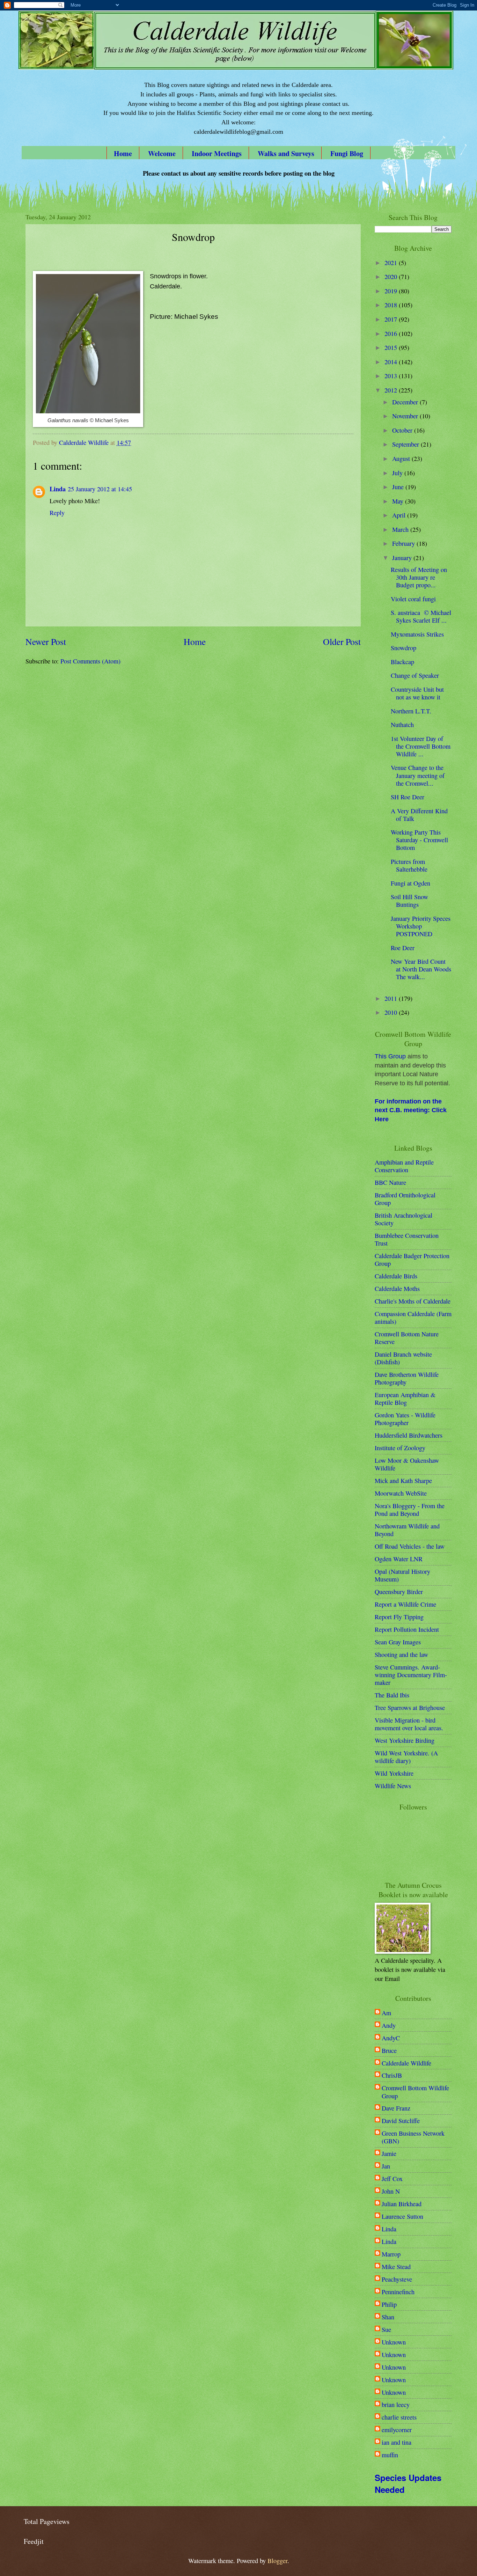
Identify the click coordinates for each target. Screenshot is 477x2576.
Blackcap (402, 662)
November (406, 416)
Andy (389, 2025)
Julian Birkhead (402, 2204)
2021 (392, 263)
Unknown (394, 2342)
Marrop (391, 2254)
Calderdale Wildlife (406, 2063)
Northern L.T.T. (411, 711)
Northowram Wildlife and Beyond (407, 1530)
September (406, 444)
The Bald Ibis (392, 1695)
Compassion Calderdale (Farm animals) (413, 1318)
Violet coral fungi (413, 599)
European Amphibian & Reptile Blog (405, 1399)
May (399, 501)
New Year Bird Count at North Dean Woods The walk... (421, 969)
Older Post (342, 641)
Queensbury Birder (399, 1592)
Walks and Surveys (286, 153)
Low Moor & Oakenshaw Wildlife (407, 1464)
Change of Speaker (415, 675)
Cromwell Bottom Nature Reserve (407, 1338)
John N (391, 2191)
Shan (388, 2317)
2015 (392, 347)
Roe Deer (403, 948)
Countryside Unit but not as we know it (417, 693)
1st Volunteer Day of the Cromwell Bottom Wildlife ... (421, 746)
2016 (392, 333)
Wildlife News (393, 1786)
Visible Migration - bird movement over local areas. (409, 1724)
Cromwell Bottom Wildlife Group (415, 2092)
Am (386, 2013)
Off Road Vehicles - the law (410, 1546)
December (406, 402)
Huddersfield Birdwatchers (409, 1435)
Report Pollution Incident (407, 1629)
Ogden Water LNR (399, 1559)
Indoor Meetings (217, 153)
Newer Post (46, 641)
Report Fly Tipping (399, 1617)
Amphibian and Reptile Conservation (404, 1166)
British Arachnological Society (403, 1219)
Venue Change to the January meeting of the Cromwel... (418, 775)
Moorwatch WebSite (401, 1493)
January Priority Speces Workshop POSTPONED (421, 926)
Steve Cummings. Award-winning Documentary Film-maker (411, 1675)
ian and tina (397, 2442)
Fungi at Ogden (410, 883)
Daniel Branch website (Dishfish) (403, 1358)
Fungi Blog (347, 153)
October (403, 430)
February (404, 543)
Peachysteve (397, 2279)
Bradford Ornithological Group (405, 1199)
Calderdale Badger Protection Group (412, 1260)
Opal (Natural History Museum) (402, 1575)
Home (123, 153)
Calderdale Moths (397, 1289)
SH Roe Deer (408, 797)
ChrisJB (392, 2075)
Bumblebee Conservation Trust (407, 1239)
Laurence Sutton (402, 2216)
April (400, 515)
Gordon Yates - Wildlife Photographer (405, 1419)
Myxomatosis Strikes (417, 634)
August (402, 458)
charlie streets (399, 2417)
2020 (392, 277)
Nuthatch (402, 725)
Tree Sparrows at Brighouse (410, 1708)
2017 (392, 319)
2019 (392, 291)
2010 (392, 1012)
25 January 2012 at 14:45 (100, 489)
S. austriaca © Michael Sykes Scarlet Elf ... (421, 616)
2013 (392, 376)
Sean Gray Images (398, 1642)
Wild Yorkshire (394, 1773)
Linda (58, 489)
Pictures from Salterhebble (409, 865)
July (398, 473)
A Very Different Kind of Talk (419, 815)
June (399, 487)
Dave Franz (396, 2108)
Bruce (389, 2050)
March (401, 529)
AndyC (391, 2038)
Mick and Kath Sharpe (403, 1481)
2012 (392, 390)
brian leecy (396, 2405)
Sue (386, 2329)
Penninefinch (398, 2292)
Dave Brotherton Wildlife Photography (407, 1378)
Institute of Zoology (400, 1448)
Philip (389, 2304)
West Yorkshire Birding (405, 1740)
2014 (392, 362)
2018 (392, 305)
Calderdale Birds (396, 1276)
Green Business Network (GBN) (413, 2137)
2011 (392, 998)
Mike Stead (396, 2267)
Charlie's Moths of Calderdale (413, 1301)
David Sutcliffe (401, 2121)
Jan (386, 2166)
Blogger (277, 2561)
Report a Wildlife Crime (405, 1604)
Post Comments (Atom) (90, 661)
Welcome (162, 153)
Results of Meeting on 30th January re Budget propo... (419, 577)
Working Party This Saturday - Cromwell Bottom (419, 840)
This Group (390, 1056)
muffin (390, 2455)
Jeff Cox (392, 2179)
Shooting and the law (401, 1654)
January (403, 558)
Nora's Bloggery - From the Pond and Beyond (410, 1510)
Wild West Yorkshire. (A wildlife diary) (406, 1757)
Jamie (389, 2153)
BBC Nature (390, 1182)
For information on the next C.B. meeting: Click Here (411, 1110)
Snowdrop (403, 648)
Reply (57, 513)
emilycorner (397, 2430)
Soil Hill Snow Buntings (409, 901)
